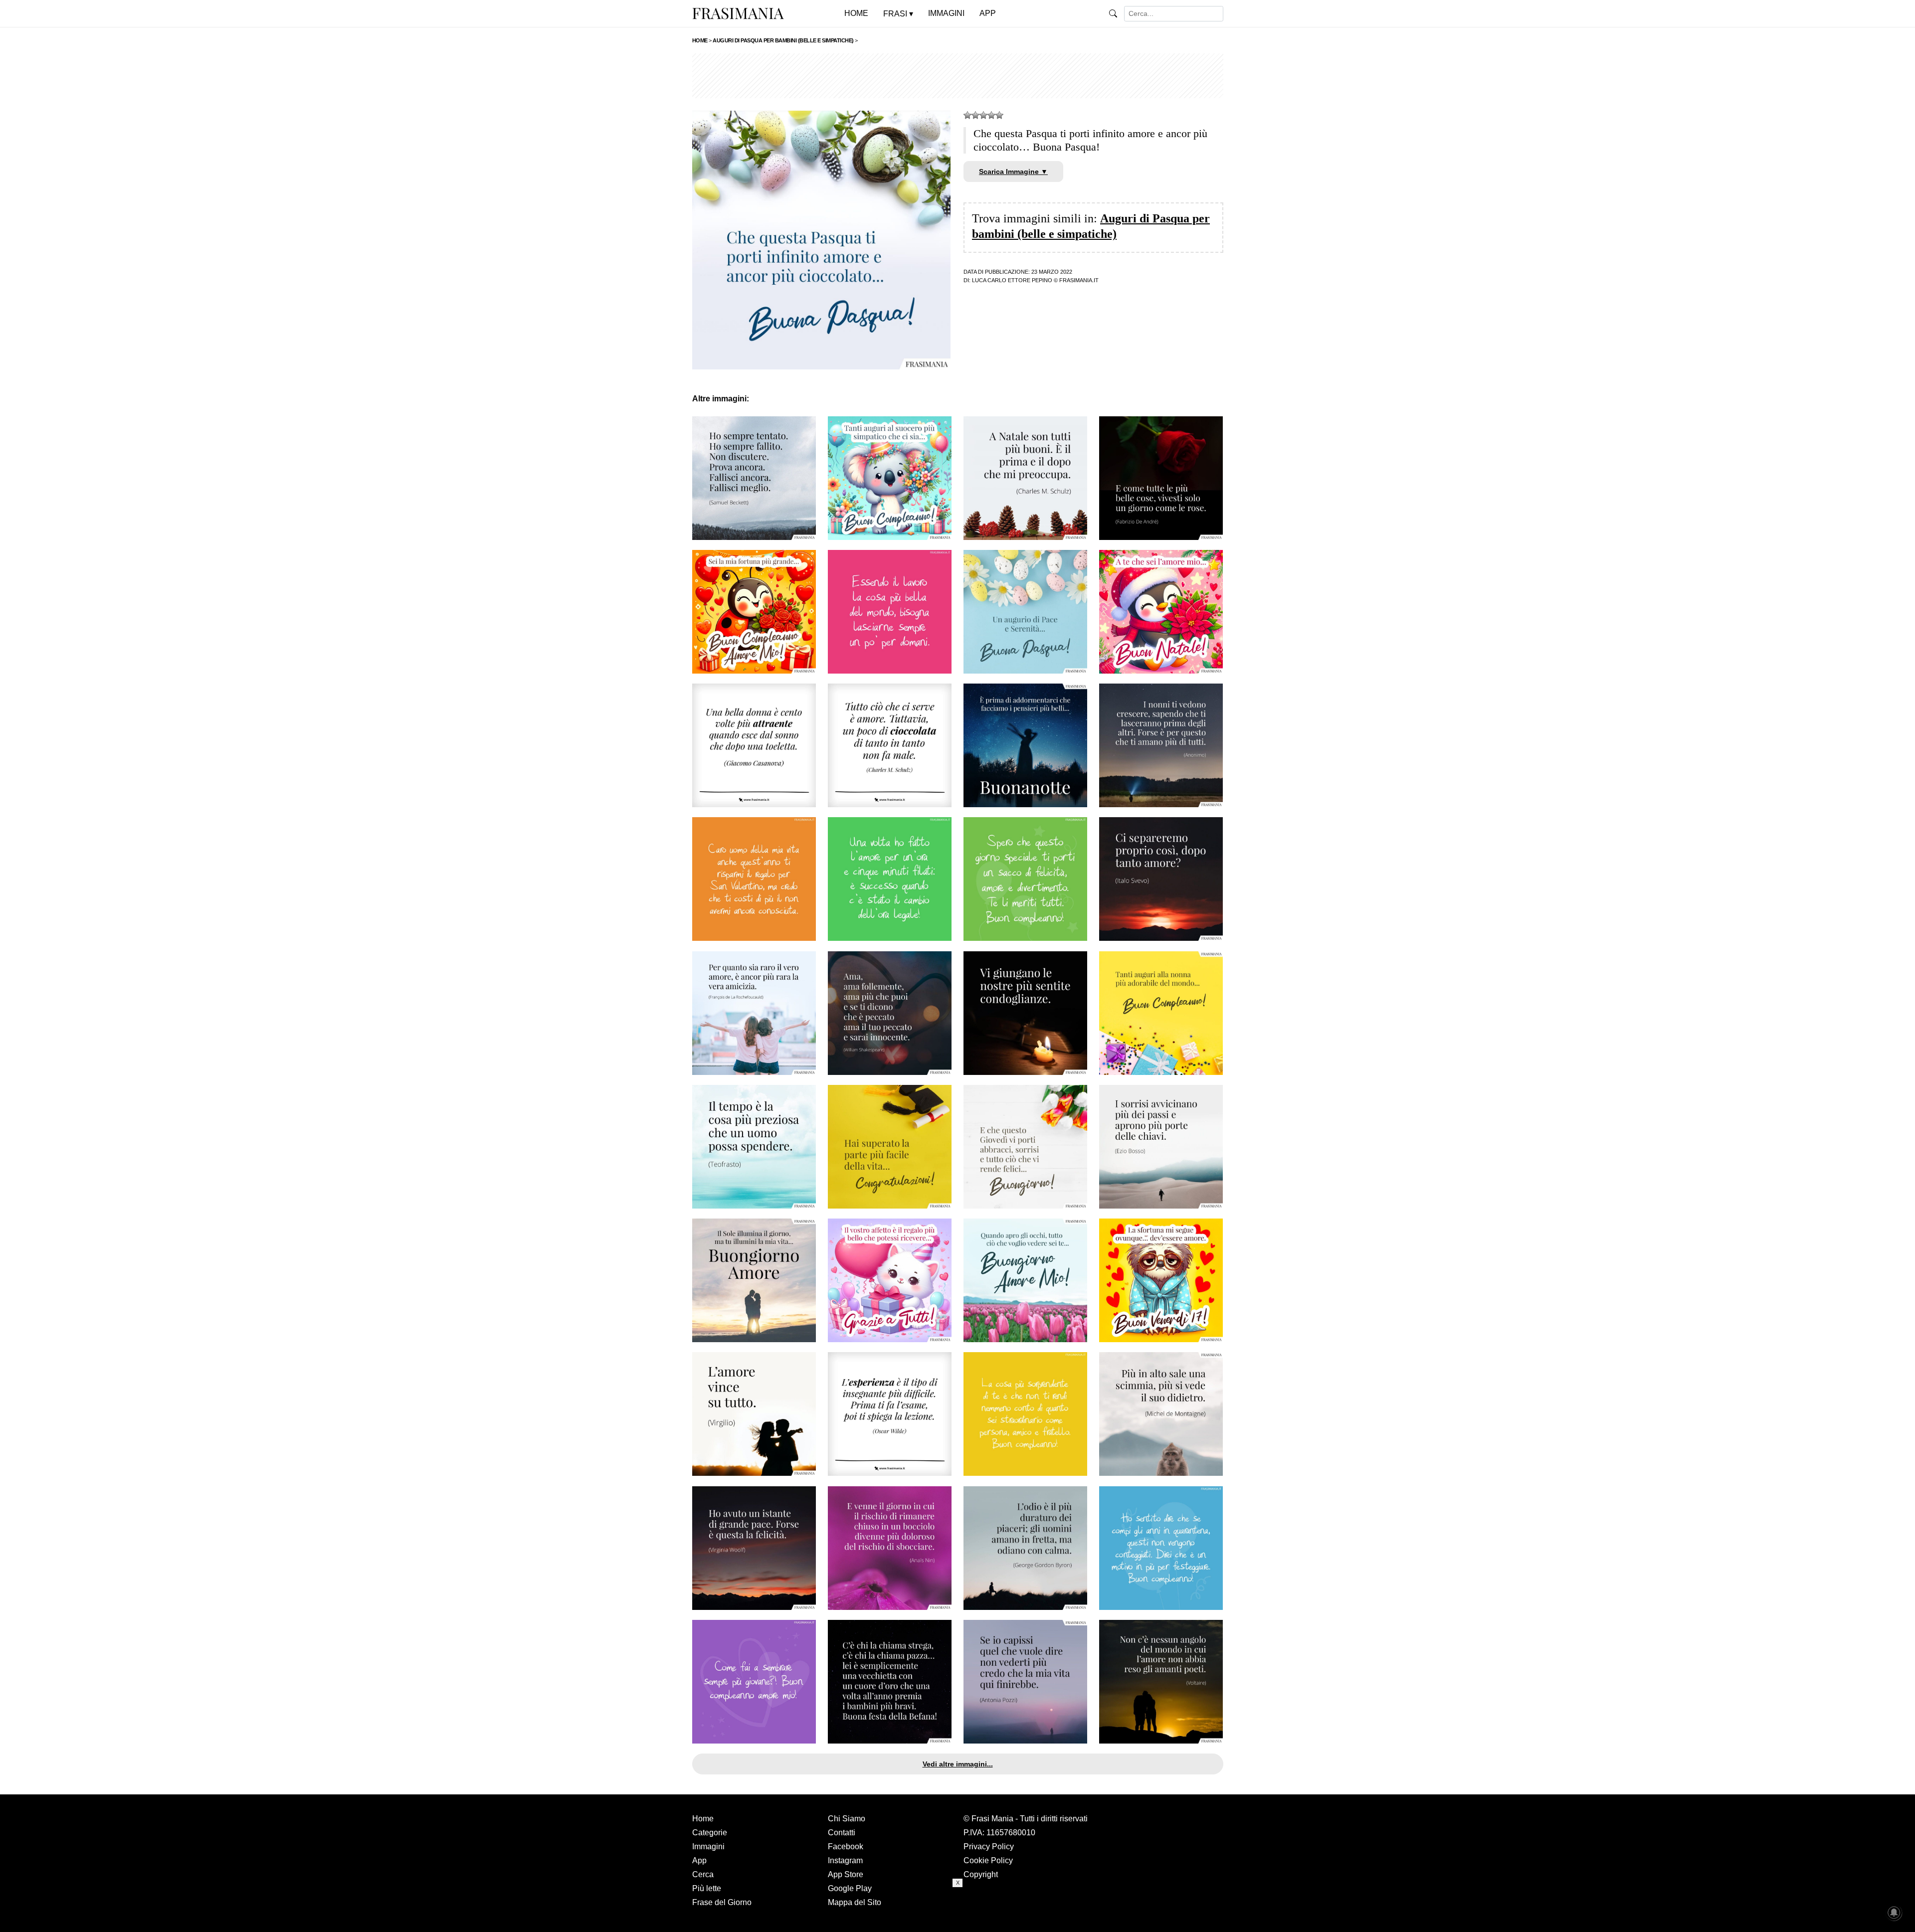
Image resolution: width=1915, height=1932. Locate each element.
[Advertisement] (958, 76)
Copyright (981, 1874)
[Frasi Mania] (738, 13)
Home (703, 1819)
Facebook (846, 1846)
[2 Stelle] (975, 115)
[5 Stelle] (999, 115)
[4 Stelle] (991, 115)
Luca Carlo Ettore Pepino (1012, 280)
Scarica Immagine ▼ (1013, 172)
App (699, 1860)
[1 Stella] (967, 115)
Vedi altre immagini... (958, 1764)
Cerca (703, 1874)
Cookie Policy (988, 1860)
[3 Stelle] (983, 115)
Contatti (842, 1833)
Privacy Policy (989, 1846)
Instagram (845, 1860)
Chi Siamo (847, 1819)
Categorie (710, 1833)
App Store (846, 1874)
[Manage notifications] (1894, 1913)
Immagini (708, 1846)
